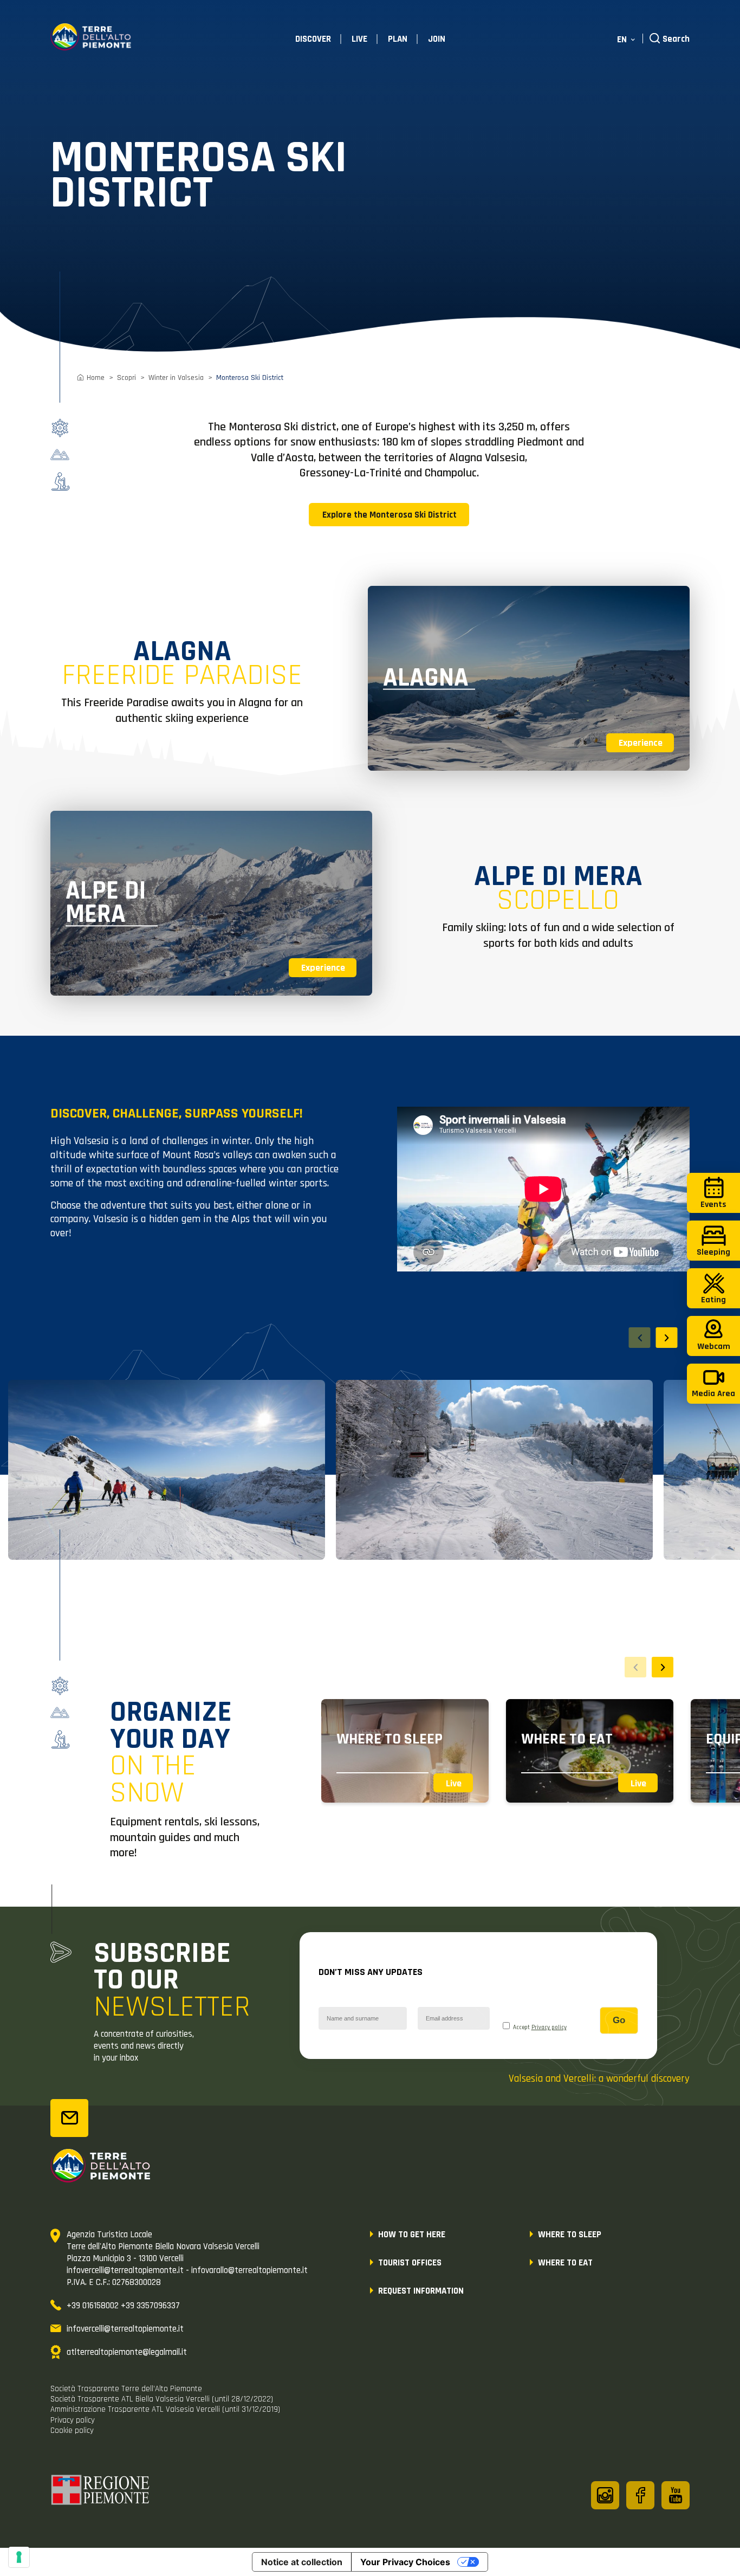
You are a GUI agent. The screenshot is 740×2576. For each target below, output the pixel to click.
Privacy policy (549, 2028)
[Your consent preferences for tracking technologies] (19, 2557)
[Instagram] (605, 2495)
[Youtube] (676, 2495)
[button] (667, 1338)
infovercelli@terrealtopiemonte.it (125, 2329)
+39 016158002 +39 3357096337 (123, 2306)
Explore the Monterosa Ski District (390, 515)
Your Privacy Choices (405, 2562)
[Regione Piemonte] (101, 2491)
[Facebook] (640, 2495)
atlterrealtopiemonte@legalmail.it (127, 2352)
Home (96, 378)
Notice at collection (302, 2562)
